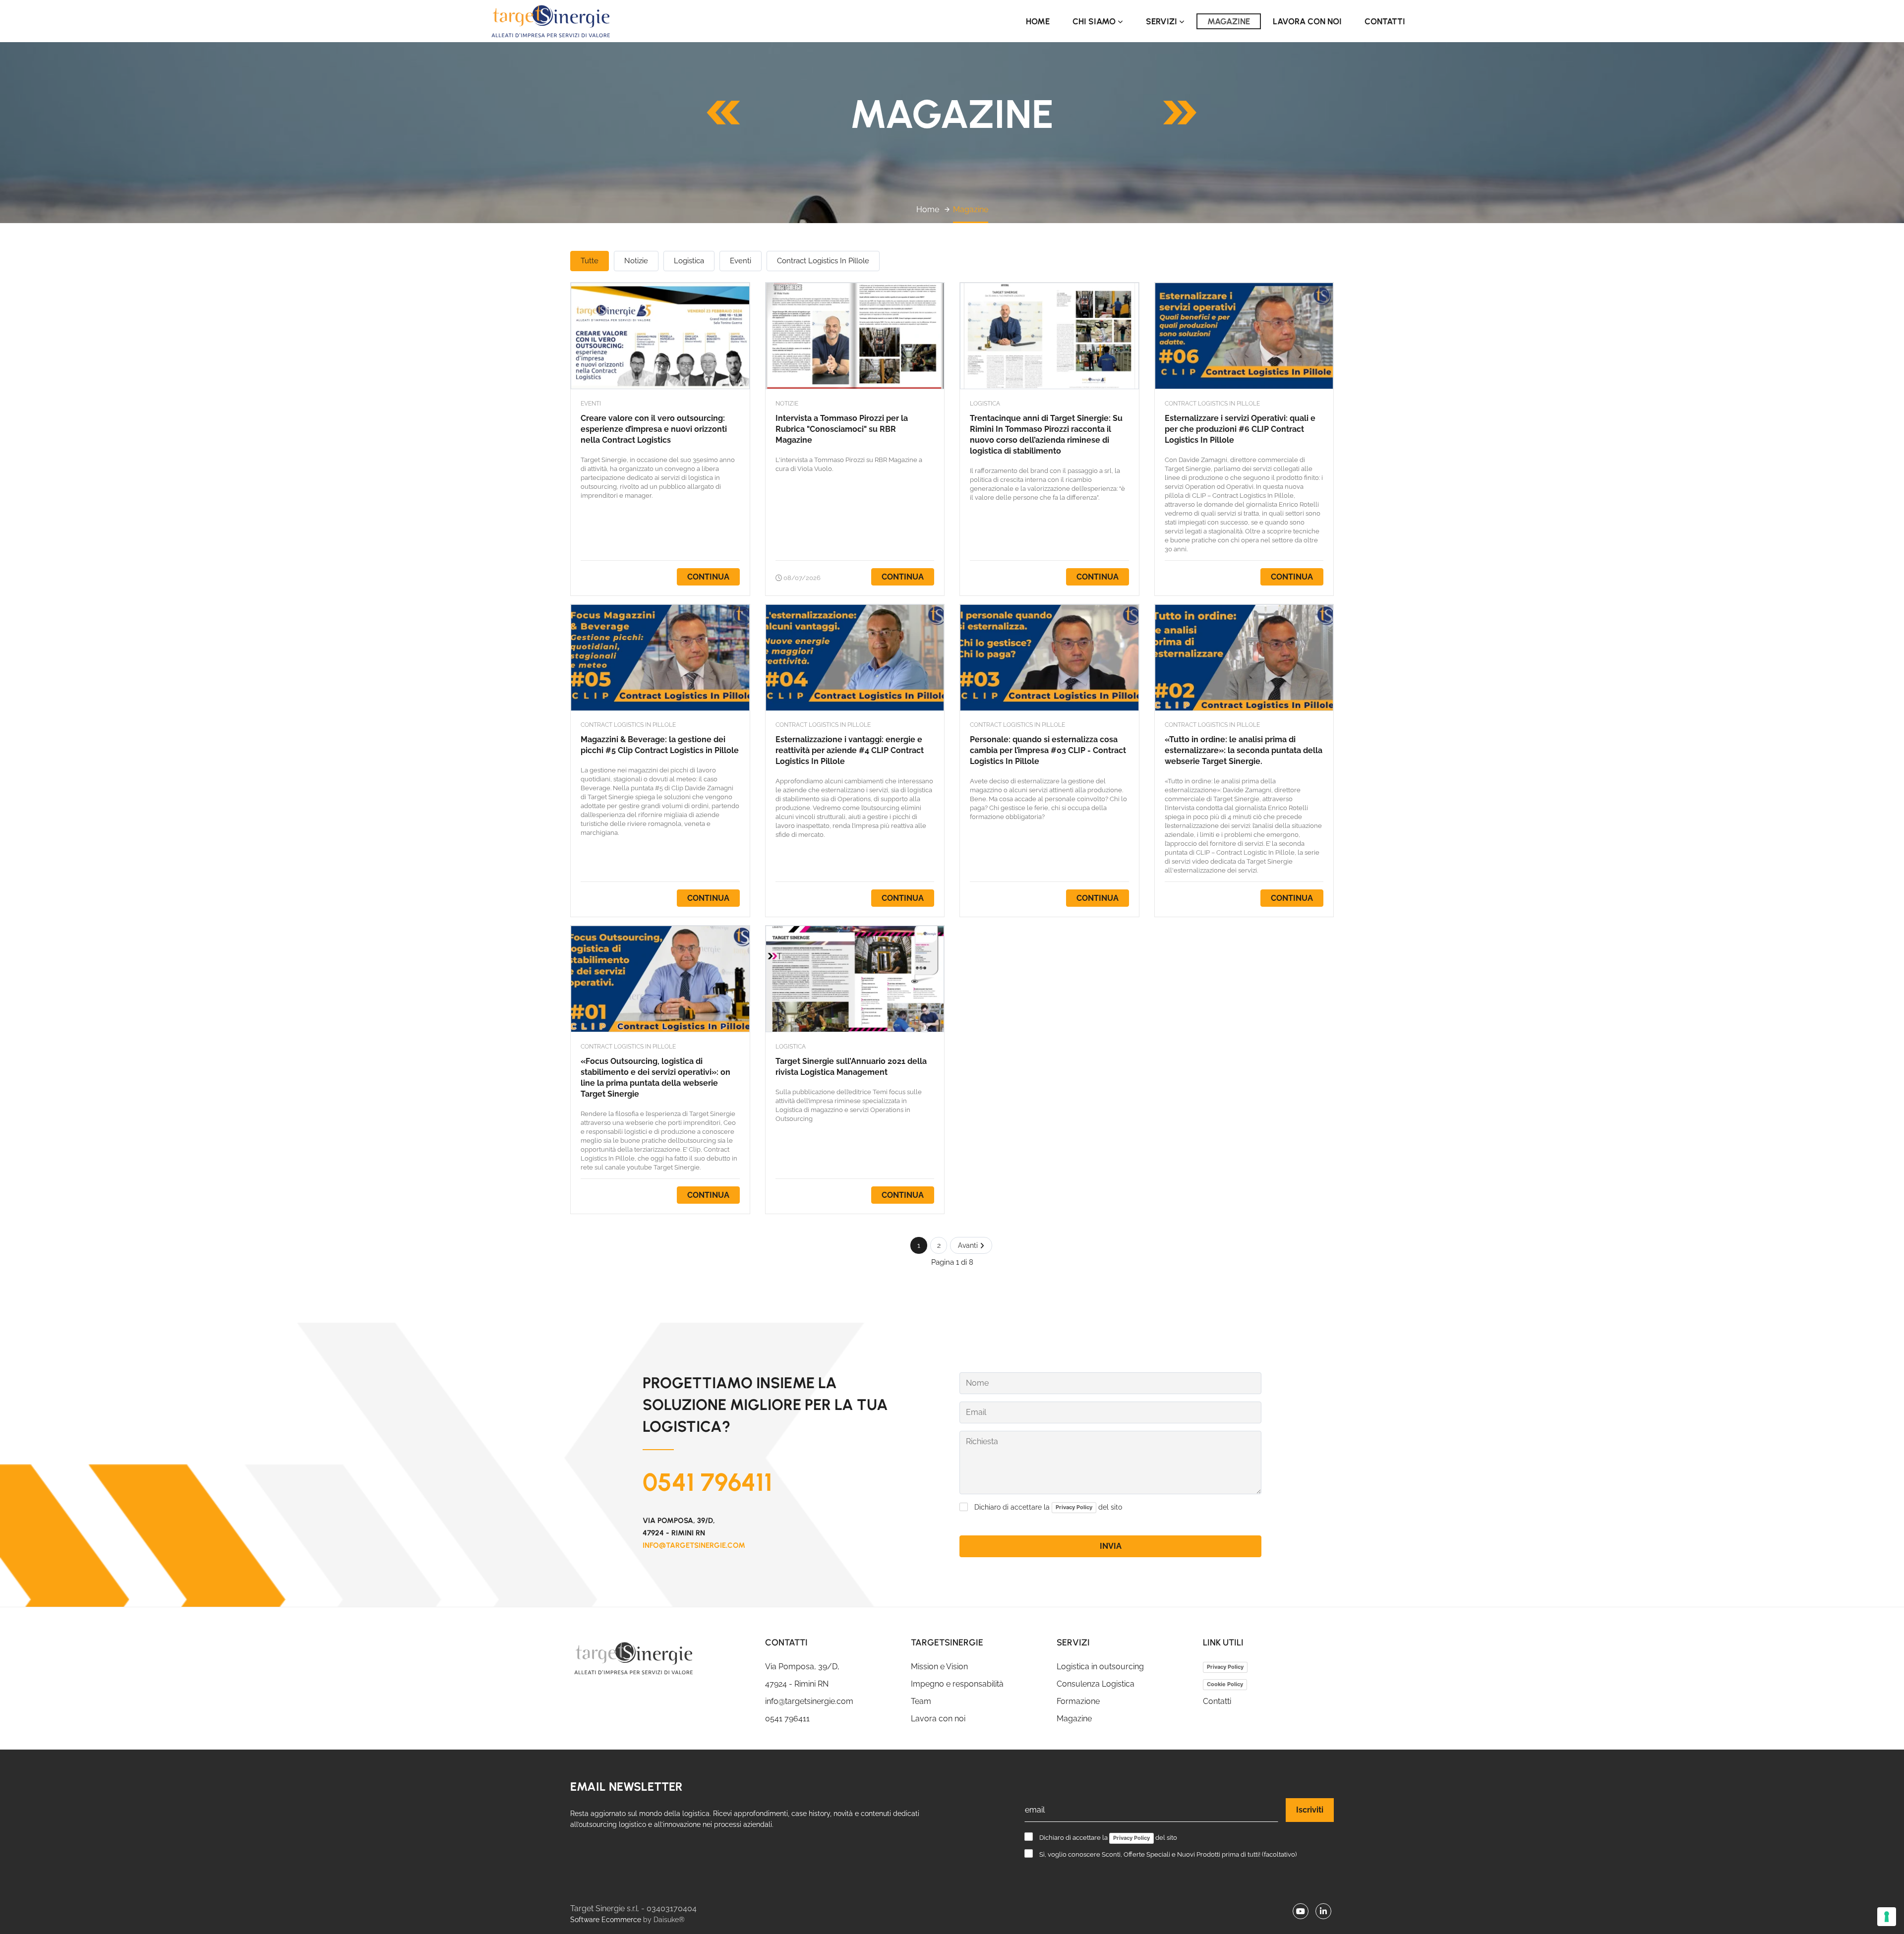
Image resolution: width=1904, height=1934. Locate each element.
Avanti (969, 1245)
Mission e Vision (939, 1667)
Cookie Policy (1225, 1684)
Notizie (636, 261)
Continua (708, 577)
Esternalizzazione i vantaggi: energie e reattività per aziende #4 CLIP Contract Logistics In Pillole (850, 750)
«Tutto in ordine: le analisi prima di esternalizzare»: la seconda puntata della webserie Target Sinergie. (1244, 750)
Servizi (1162, 21)
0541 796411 (708, 1482)
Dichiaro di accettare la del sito (1048, 1507)
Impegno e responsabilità (957, 1684)
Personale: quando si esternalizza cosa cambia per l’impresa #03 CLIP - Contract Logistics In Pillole (1048, 750)
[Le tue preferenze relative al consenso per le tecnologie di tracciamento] (1887, 1917)
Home (1038, 21)
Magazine (1229, 21)
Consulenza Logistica (1096, 1684)
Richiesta (982, 1442)
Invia (1111, 1546)
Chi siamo (1095, 21)
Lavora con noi (1307, 21)
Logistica (689, 261)
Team (921, 1701)
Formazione (1078, 1701)
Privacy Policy (1225, 1667)
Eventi (741, 261)
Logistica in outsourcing (1100, 1667)
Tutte (590, 261)
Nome (977, 1383)
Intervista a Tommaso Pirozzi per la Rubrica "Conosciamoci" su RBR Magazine (842, 429)
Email (976, 1412)
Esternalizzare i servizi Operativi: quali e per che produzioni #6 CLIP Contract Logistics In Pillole (1240, 429)
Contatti (1385, 21)
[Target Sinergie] (660, 1658)
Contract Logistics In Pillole (823, 261)
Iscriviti (1310, 1810)
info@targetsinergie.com (694, 1545)
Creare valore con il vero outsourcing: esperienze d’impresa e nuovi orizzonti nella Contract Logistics (654, 429)
